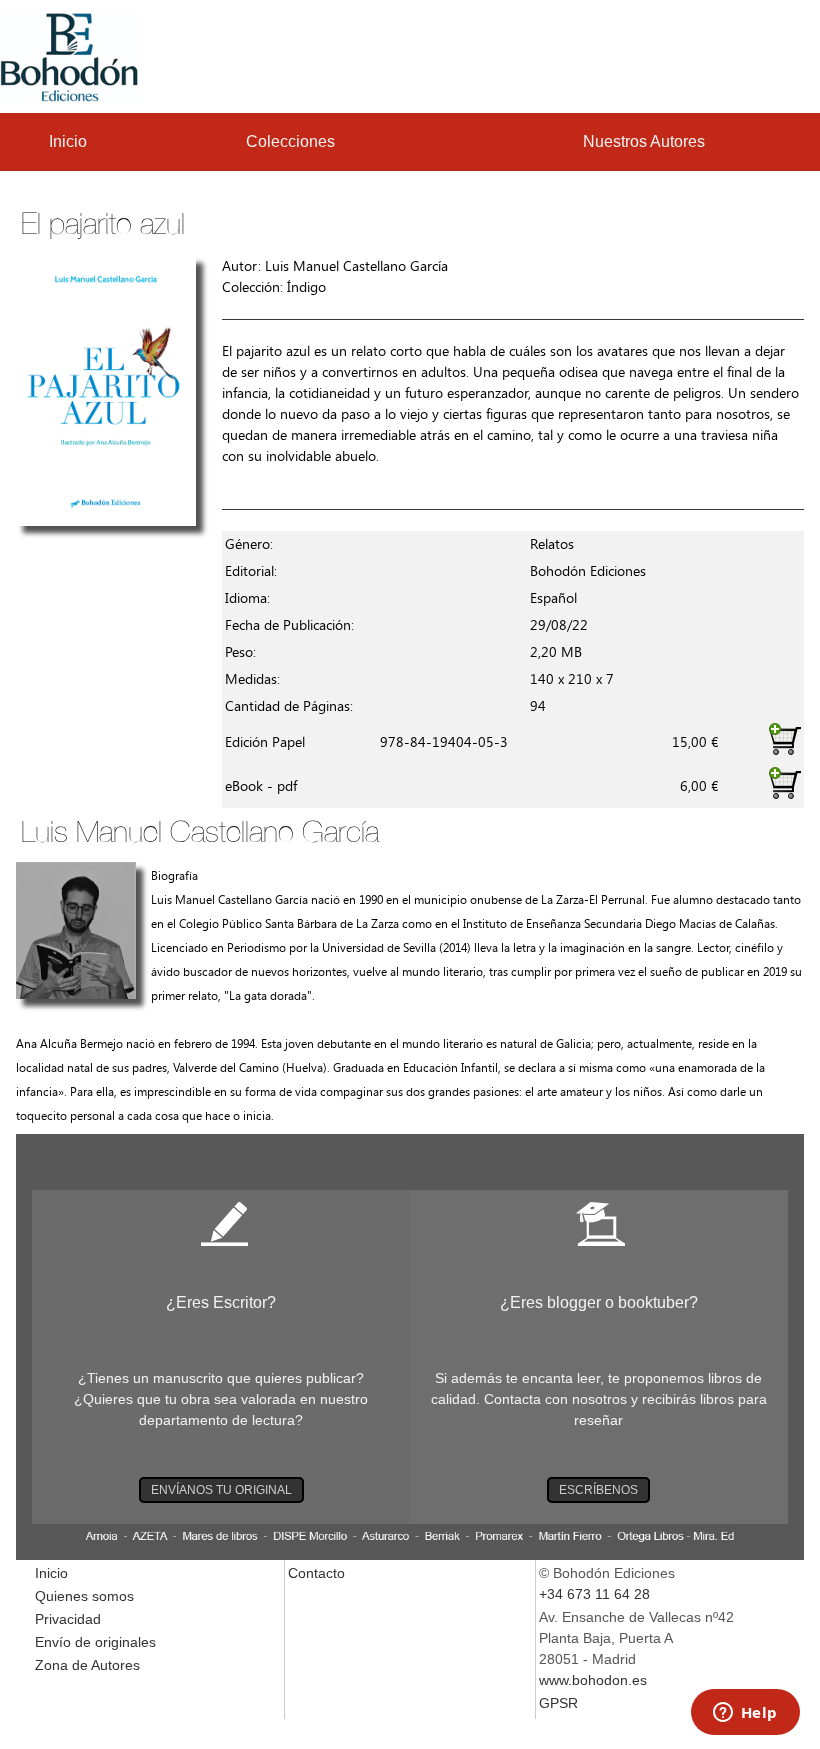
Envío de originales (95, 1642)
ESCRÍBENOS (598, 1490)
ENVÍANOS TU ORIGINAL (221, 1490)
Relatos (552, 544)
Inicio (68, 141)
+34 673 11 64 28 (594, 1594)
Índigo (306, 287)
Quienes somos (84, 1596)
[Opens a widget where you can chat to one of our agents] (745, 1714)
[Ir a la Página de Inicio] (69, 55)
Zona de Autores (87, 1665)
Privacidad (68, 1619)
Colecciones (290, 141)
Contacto (316, 1573)
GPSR (558, 1703)
